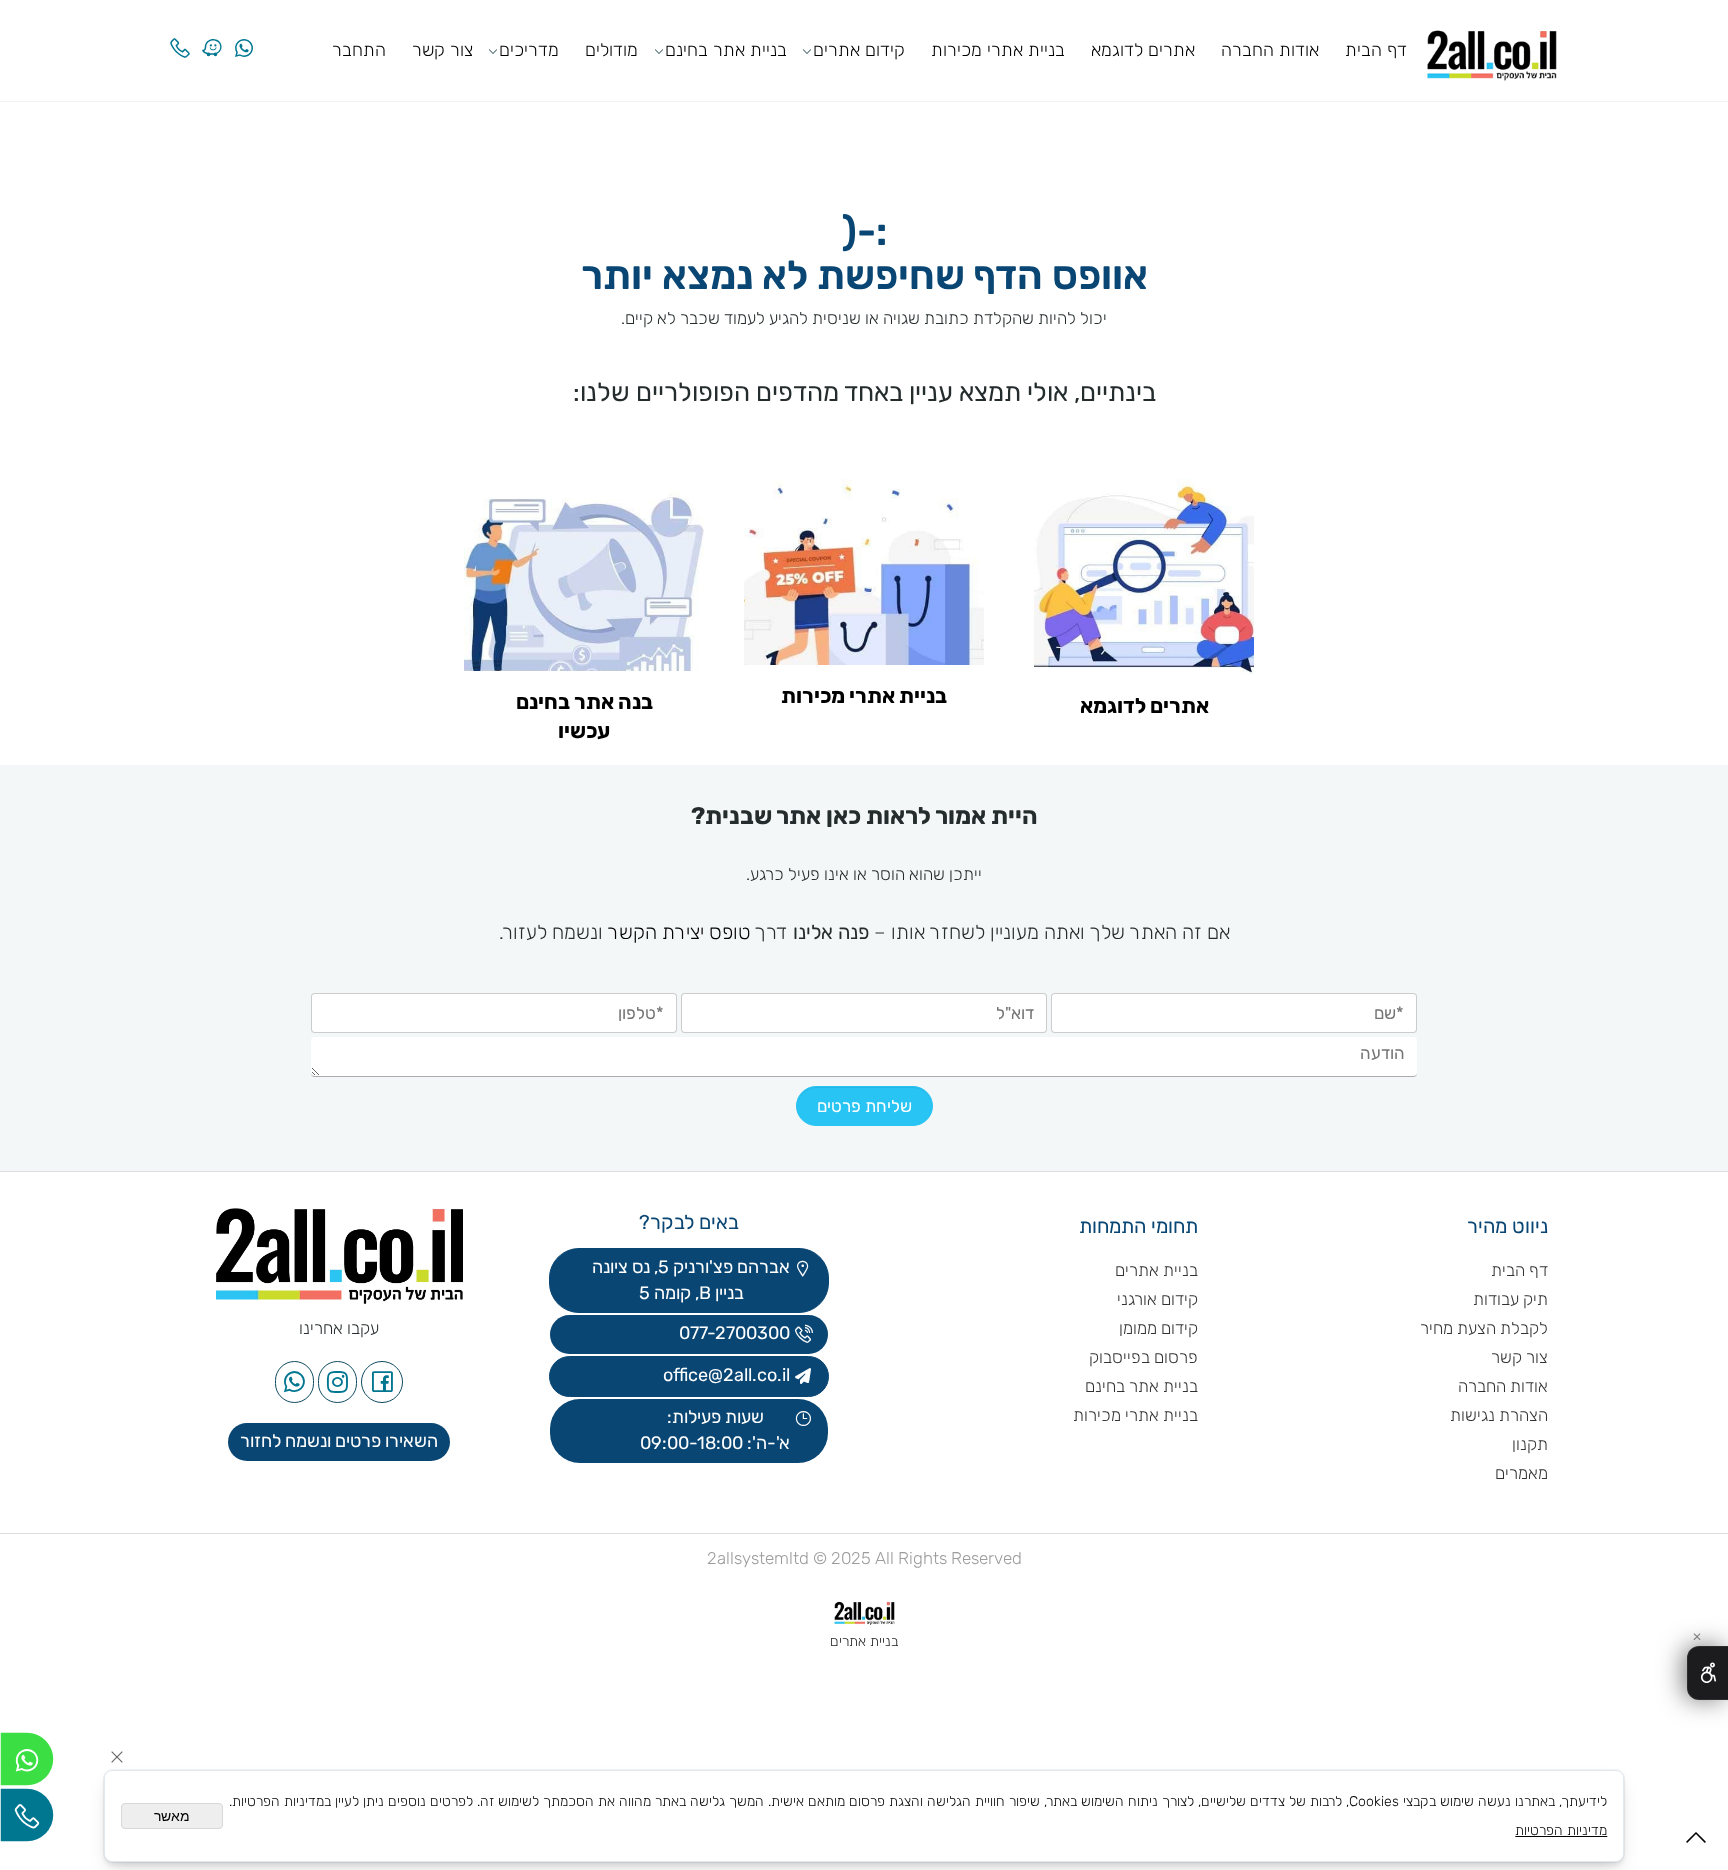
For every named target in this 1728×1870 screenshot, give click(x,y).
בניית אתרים (1156, 1270)
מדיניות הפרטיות (1561, 1830)
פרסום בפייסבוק (1141, 1357)
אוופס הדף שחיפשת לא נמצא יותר (864, 277)
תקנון (1530, 1444)
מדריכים (529, 50)
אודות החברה (1270, 50)
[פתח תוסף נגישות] (1707, 1673)
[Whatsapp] (244, 32)
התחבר (359, 50)
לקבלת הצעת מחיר (1484, 1328)
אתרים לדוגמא (1143, 50)
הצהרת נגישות (1497, 1415)
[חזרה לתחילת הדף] (1696, 1843)
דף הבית (1376, 50)
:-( (864, 233)
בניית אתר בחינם (726, 50)
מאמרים (1521, 1473)
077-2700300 (732, 1333)
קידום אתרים (859, 50)
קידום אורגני (1157, 1299)
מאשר (172, 1816)
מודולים (611, 50)
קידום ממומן (1158, 1328)
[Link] (212, 32)
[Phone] (180, 32)
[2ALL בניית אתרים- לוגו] (1492, 48)
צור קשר (442, 50)
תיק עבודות (1510, 1299)
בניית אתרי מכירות (998, 50)
